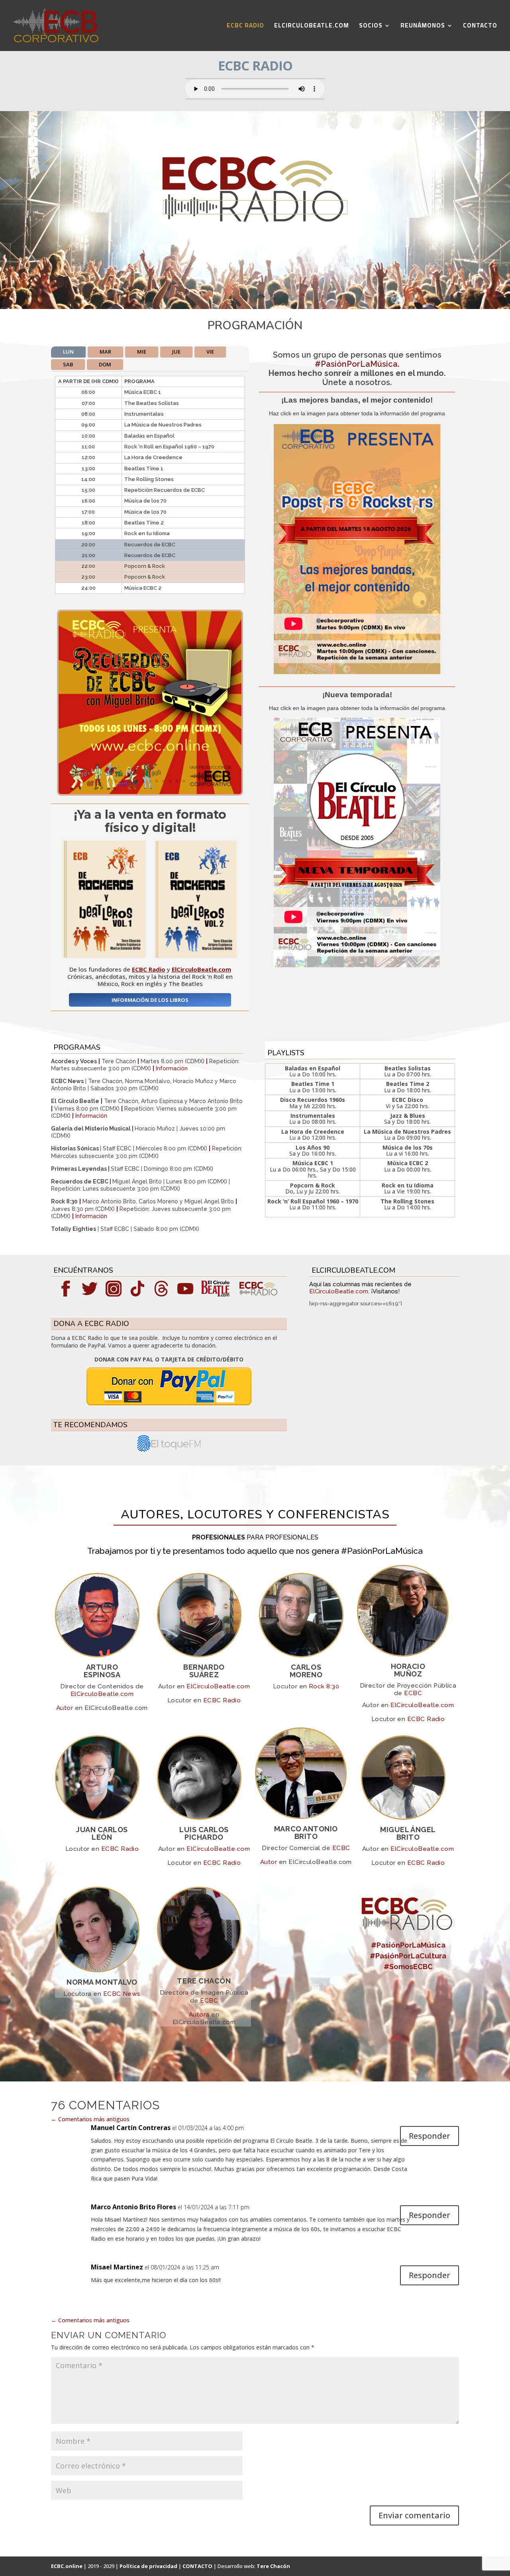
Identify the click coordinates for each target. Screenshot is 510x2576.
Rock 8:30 (324, 1686)
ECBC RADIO (245, 27)
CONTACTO (480, 27)
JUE (176, 352)
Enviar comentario (414, 2515)
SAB (68, 364)
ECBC (413, 1693)
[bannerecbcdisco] (150, 792)
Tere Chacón (273, 2566)
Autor (65, 1708)
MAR (105, 352)
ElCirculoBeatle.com (339, 1291)
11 (184, 781)
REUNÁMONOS (423, 27)
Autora (199, 2015)
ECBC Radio (222, 1700)
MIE (142, 352)
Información (172, 1068)
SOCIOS (371, 27)
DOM (105, 364)
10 (177, 781)
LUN (68, 352)
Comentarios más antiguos (90, 2119)
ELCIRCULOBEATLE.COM (312, 27)
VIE (210, 352)
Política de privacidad (148, 2566)
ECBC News (122, 1994)
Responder (430, 2136)
